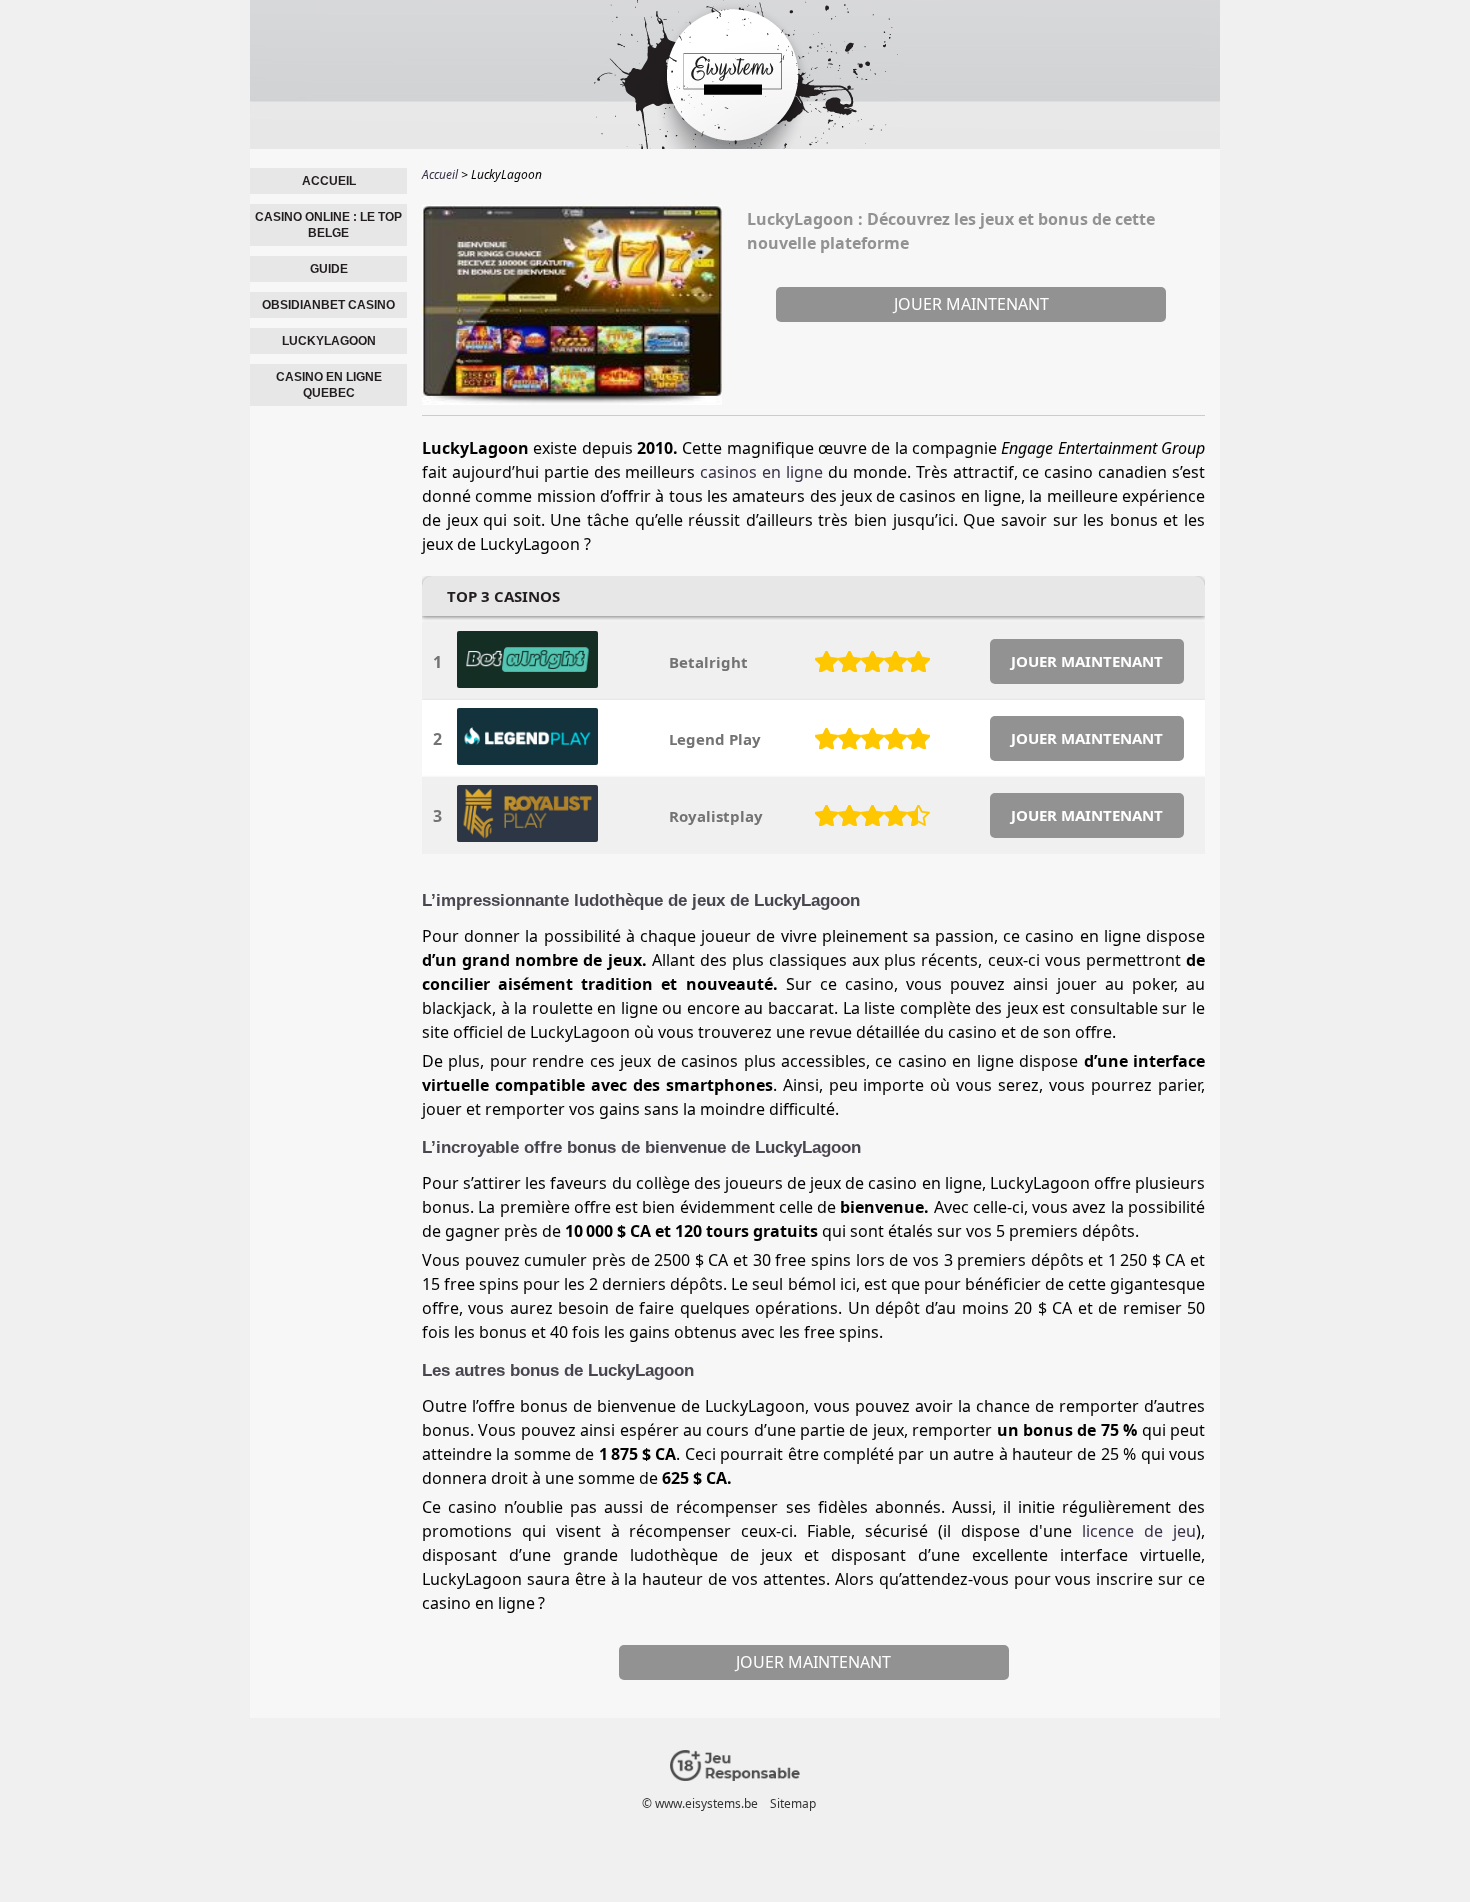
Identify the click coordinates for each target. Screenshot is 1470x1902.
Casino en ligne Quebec (329, 385)
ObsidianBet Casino (328, 305)
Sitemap (793, 1803)
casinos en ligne (761, 472)
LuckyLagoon (329, 341)
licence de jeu (1139, 1531)
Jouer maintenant (971, 304)
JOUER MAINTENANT (1087, 661)
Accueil (329, 181)
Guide (329, 269)
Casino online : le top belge (328, 225)
